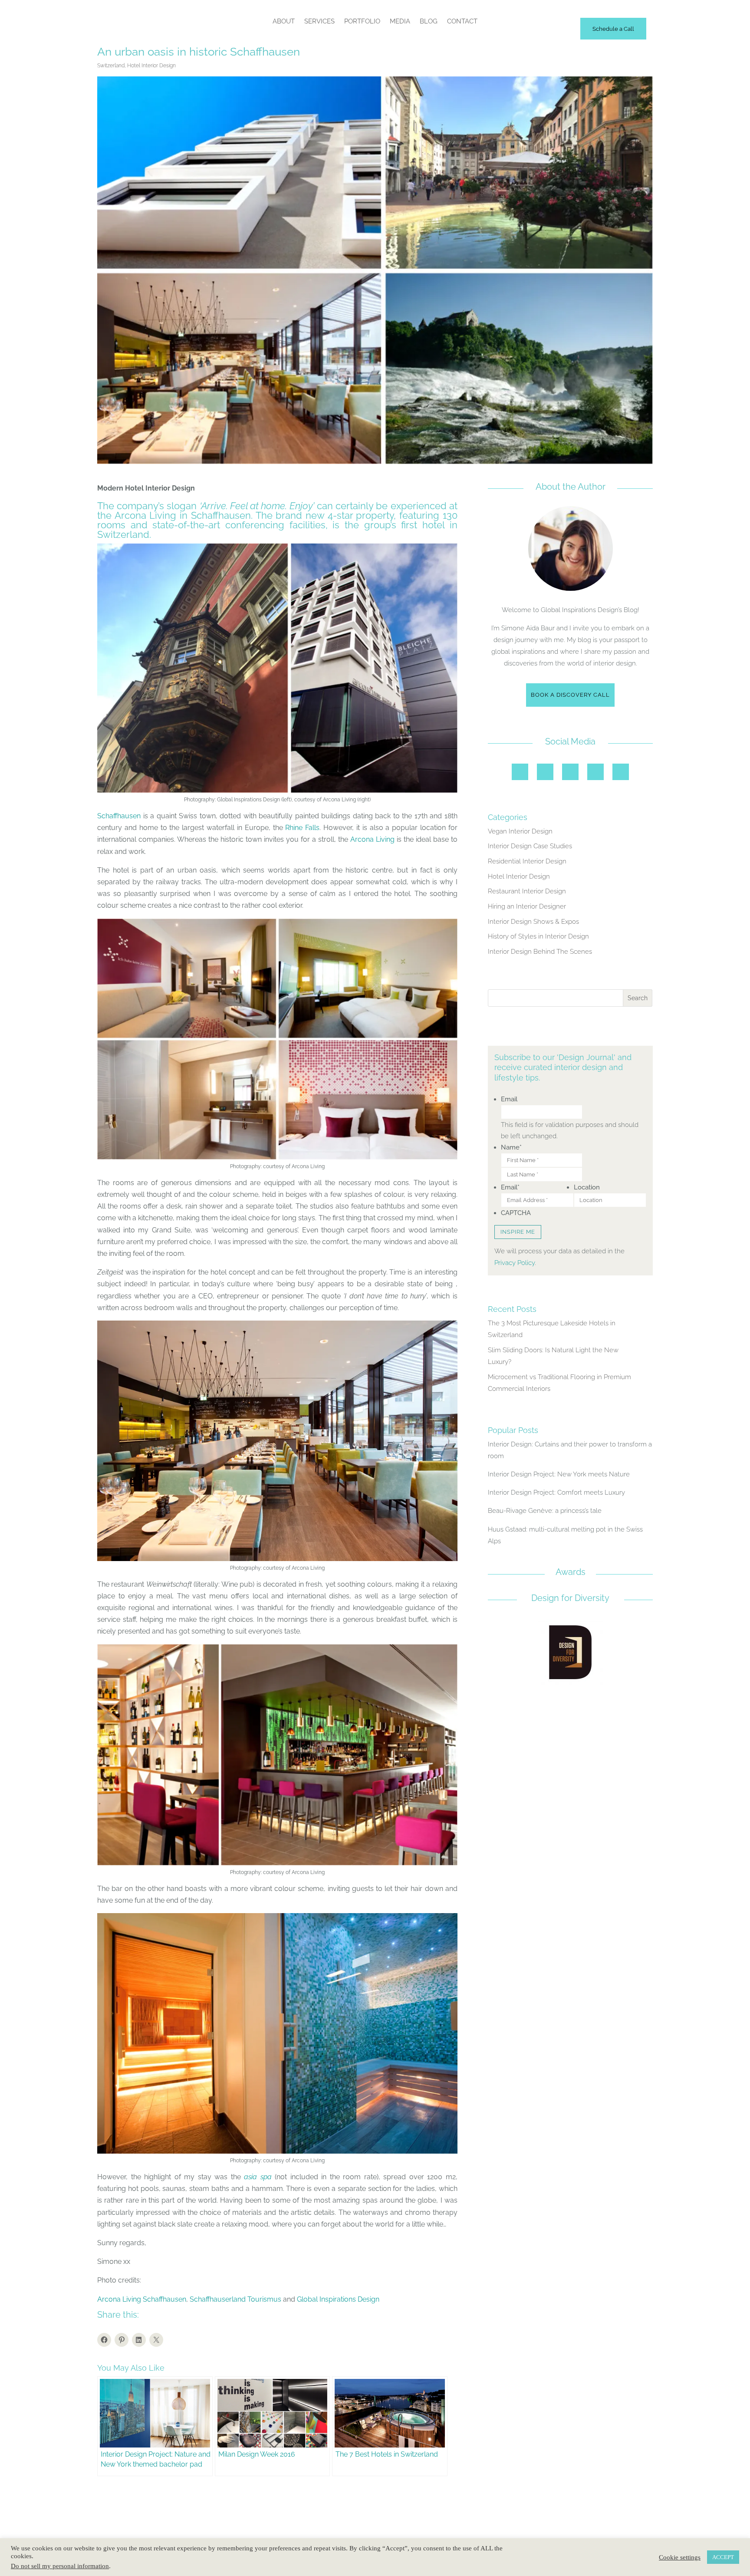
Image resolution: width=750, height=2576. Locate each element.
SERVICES (319, 21)
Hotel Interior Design (151, 66)
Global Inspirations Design (338, 2299)
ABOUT (284, 21)
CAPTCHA (516, 1213)
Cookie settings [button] (680, 2557)
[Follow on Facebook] (545, 772)
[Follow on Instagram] (520, 772)
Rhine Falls (302, 828)
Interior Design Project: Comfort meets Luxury (556, 1492)
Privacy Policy (515, 1263)
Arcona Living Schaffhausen (142, 2299)
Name (511, 1147)
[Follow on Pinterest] (570, 772)
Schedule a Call (613, 29)
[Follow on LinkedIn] (595, 772)
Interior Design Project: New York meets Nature (559, 1474)
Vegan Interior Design (520, 831)
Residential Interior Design (527, 861)
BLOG (429, 21)
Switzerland (111, 66)
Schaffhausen (119, 816)
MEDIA (400, 21)
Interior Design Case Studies (530, 846)
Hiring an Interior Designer (527, 906)
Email (509, 1099)
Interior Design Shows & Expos (533, 922)
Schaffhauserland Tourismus (235, 2299)
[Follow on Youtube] (621, 772)
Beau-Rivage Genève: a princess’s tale (545, 1511)
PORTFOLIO (362, 21)
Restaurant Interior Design (527, 891)
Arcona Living (372, 839)
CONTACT (462, 21)
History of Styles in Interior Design (538, 936)
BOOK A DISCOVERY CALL (570, 695)
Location (587, 1187)
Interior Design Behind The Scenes (540, 952)
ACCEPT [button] (723, 2557)
